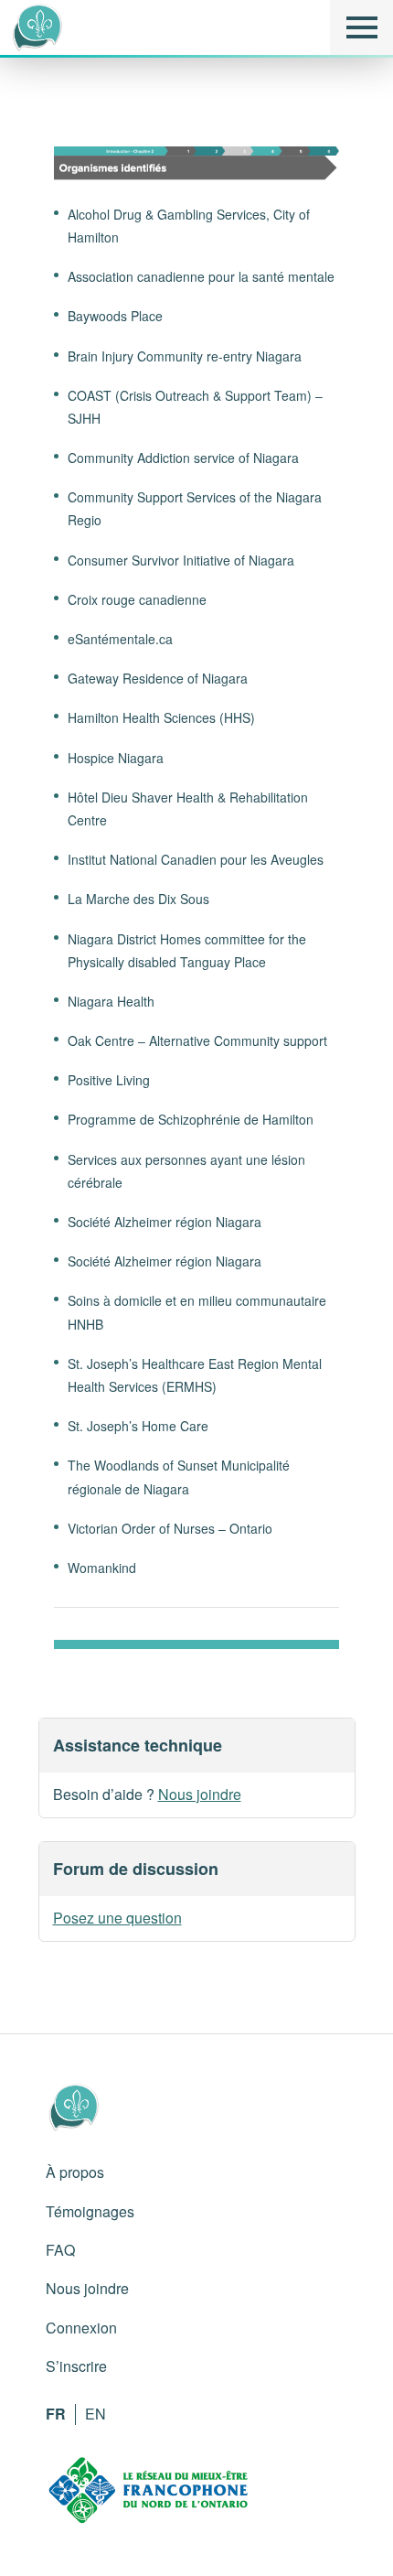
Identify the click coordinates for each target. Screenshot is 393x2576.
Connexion (81, 2328)
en (96, 2414)
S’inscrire (76, 2366)
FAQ (60, 2250)
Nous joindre (200, 1794)
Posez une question (117, 1918)
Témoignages (90, 2211)
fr (56, 2414)
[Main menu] (361, 27)
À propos (75, 2172)
